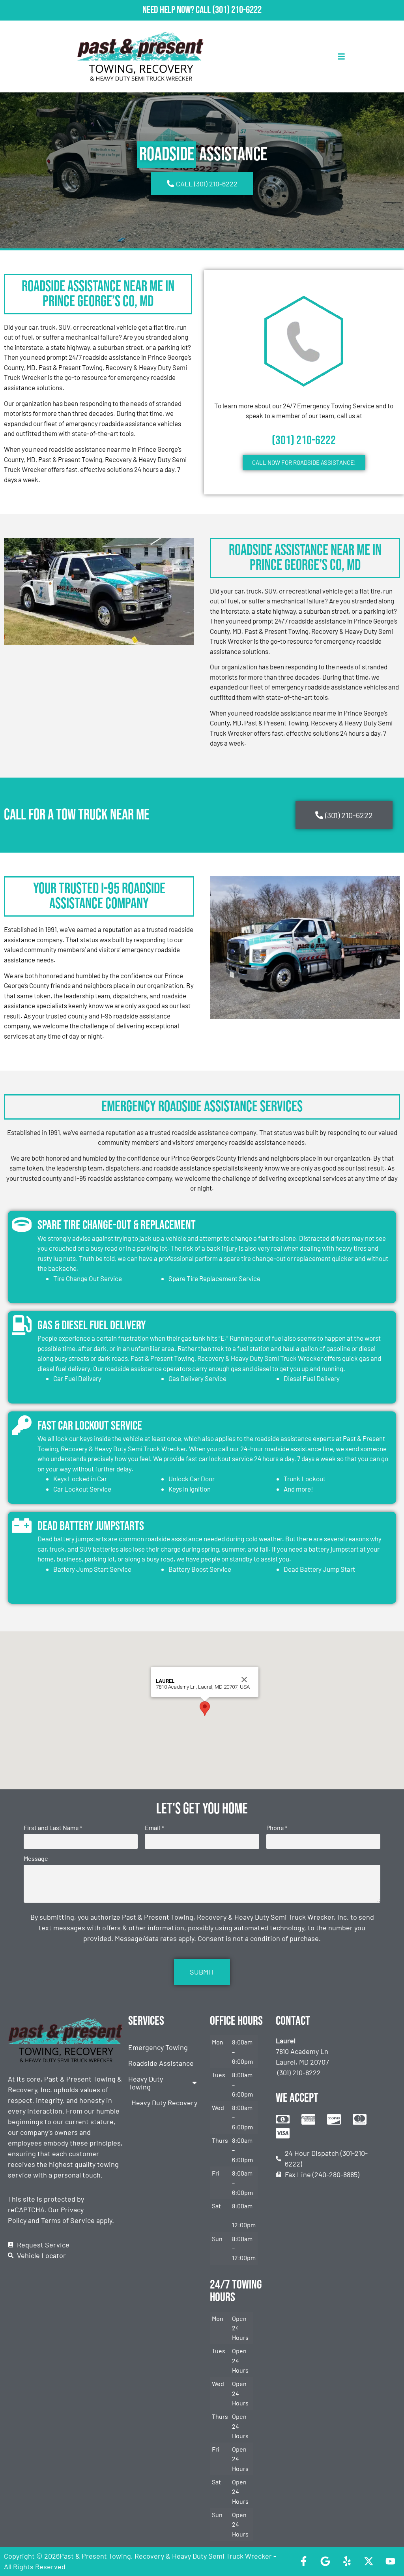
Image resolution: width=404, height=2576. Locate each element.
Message (36, 1858)
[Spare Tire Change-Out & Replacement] (22, 1225)
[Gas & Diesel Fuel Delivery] (22, 1325)
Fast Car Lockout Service (90, 1426)
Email (154, 1828)
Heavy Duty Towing (146, 2083)
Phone (277, 1828)
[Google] (325, 2561)
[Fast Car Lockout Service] (22, 1425)
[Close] (244, 1680)
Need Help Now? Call (177, 10)
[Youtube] (390, 2561)
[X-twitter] (368, 2561)
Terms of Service (68, 2220)
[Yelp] (347, 2561)
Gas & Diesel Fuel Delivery (92, 1326)
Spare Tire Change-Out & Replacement (117, 1225)
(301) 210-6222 (237, 10)
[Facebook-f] (303, 2561)
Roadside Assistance (161, 2063)
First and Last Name (53, 1828)
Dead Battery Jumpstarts (91, 1526)
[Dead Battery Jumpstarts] (22, 1526)
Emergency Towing (158, 2047)
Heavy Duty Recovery (164, 2103)
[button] (205, 1709)
